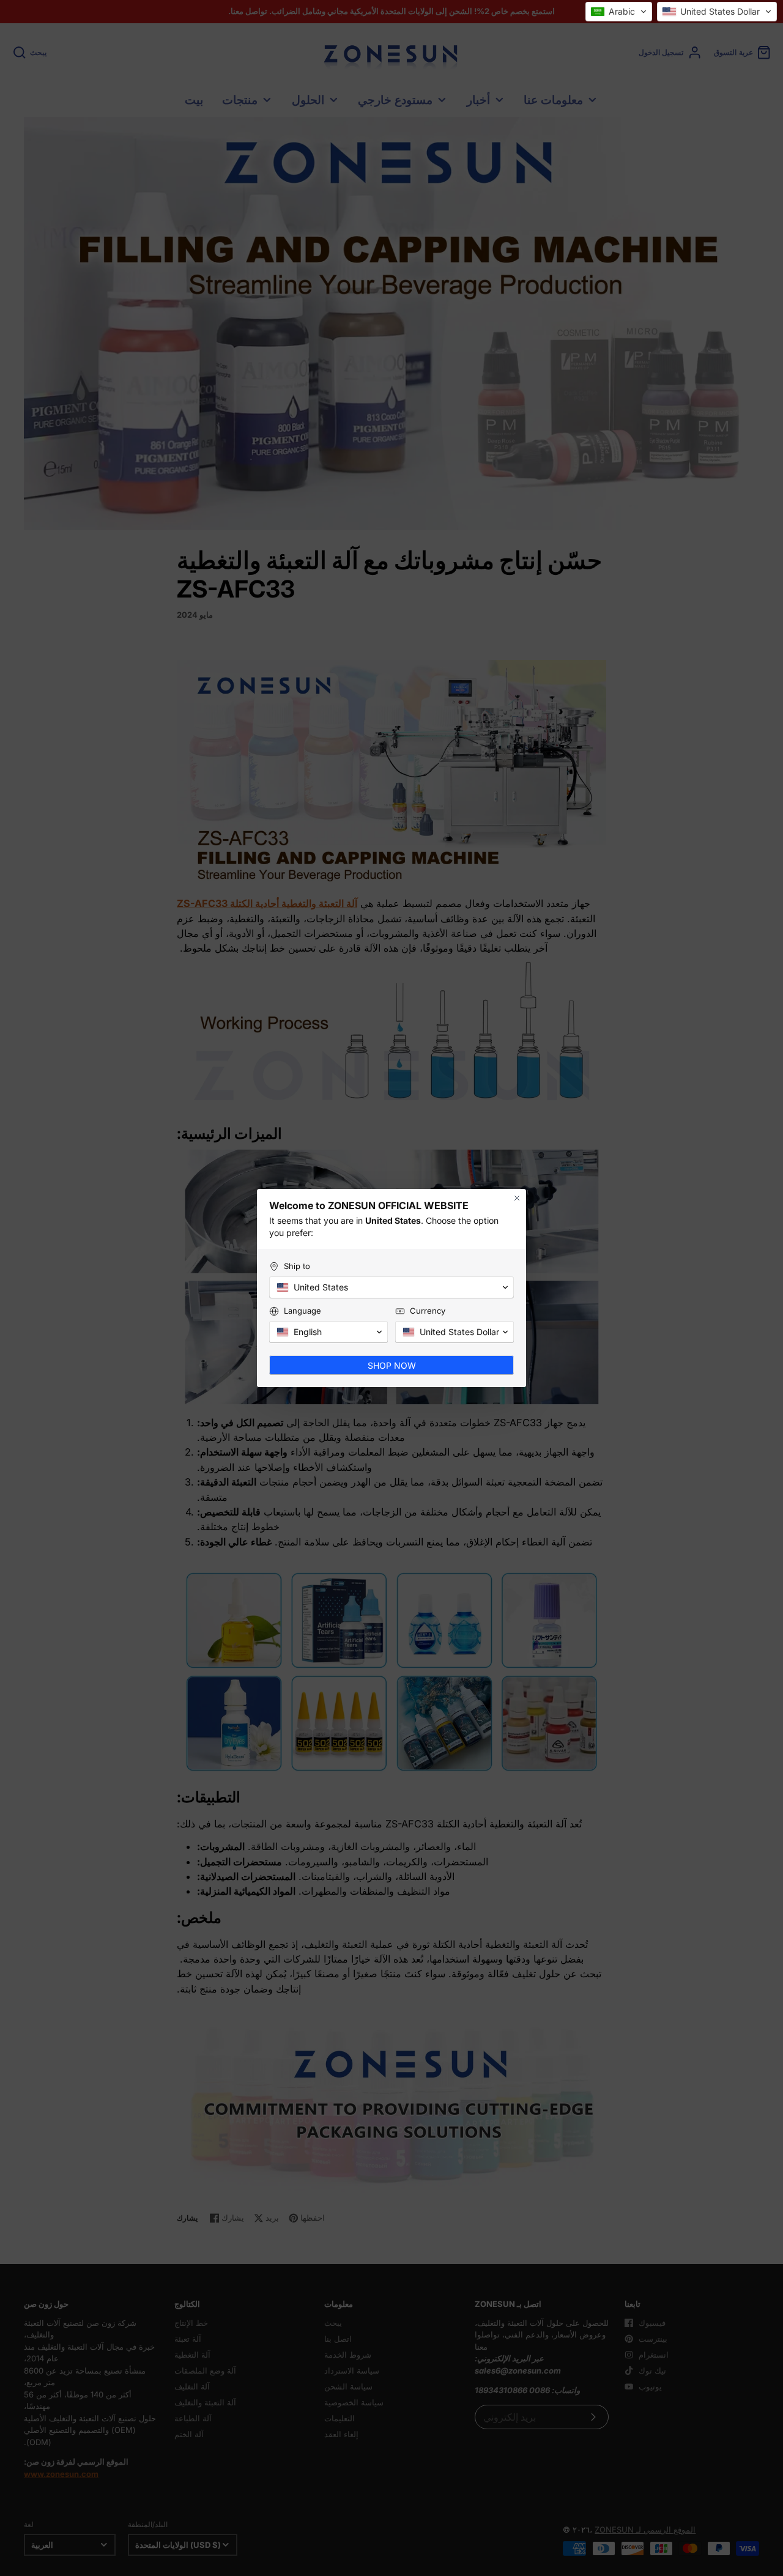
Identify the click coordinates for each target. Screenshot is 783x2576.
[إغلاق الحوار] (517, 1204)
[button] (619, 12)
